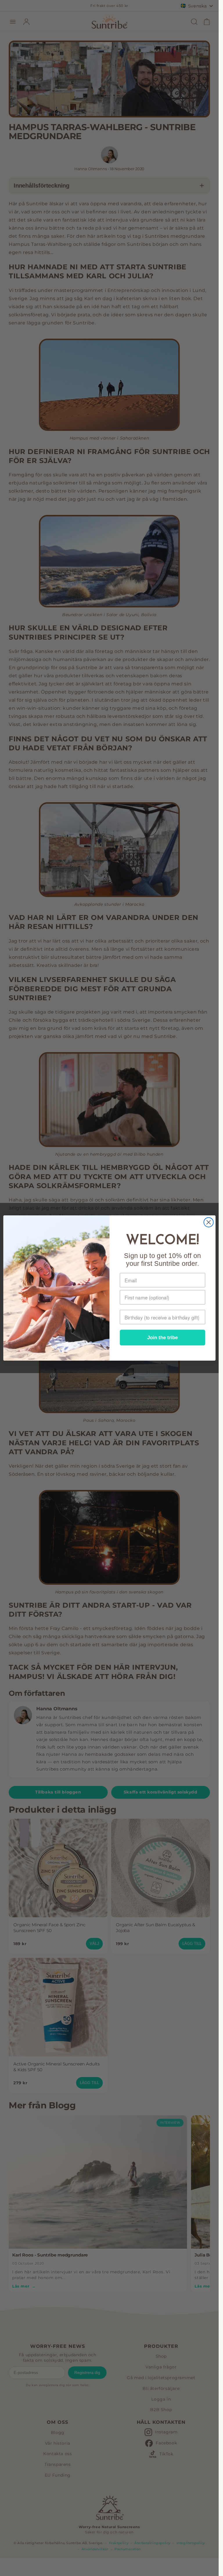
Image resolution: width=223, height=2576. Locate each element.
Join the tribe (162, 1338)
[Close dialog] (208, 1222)
